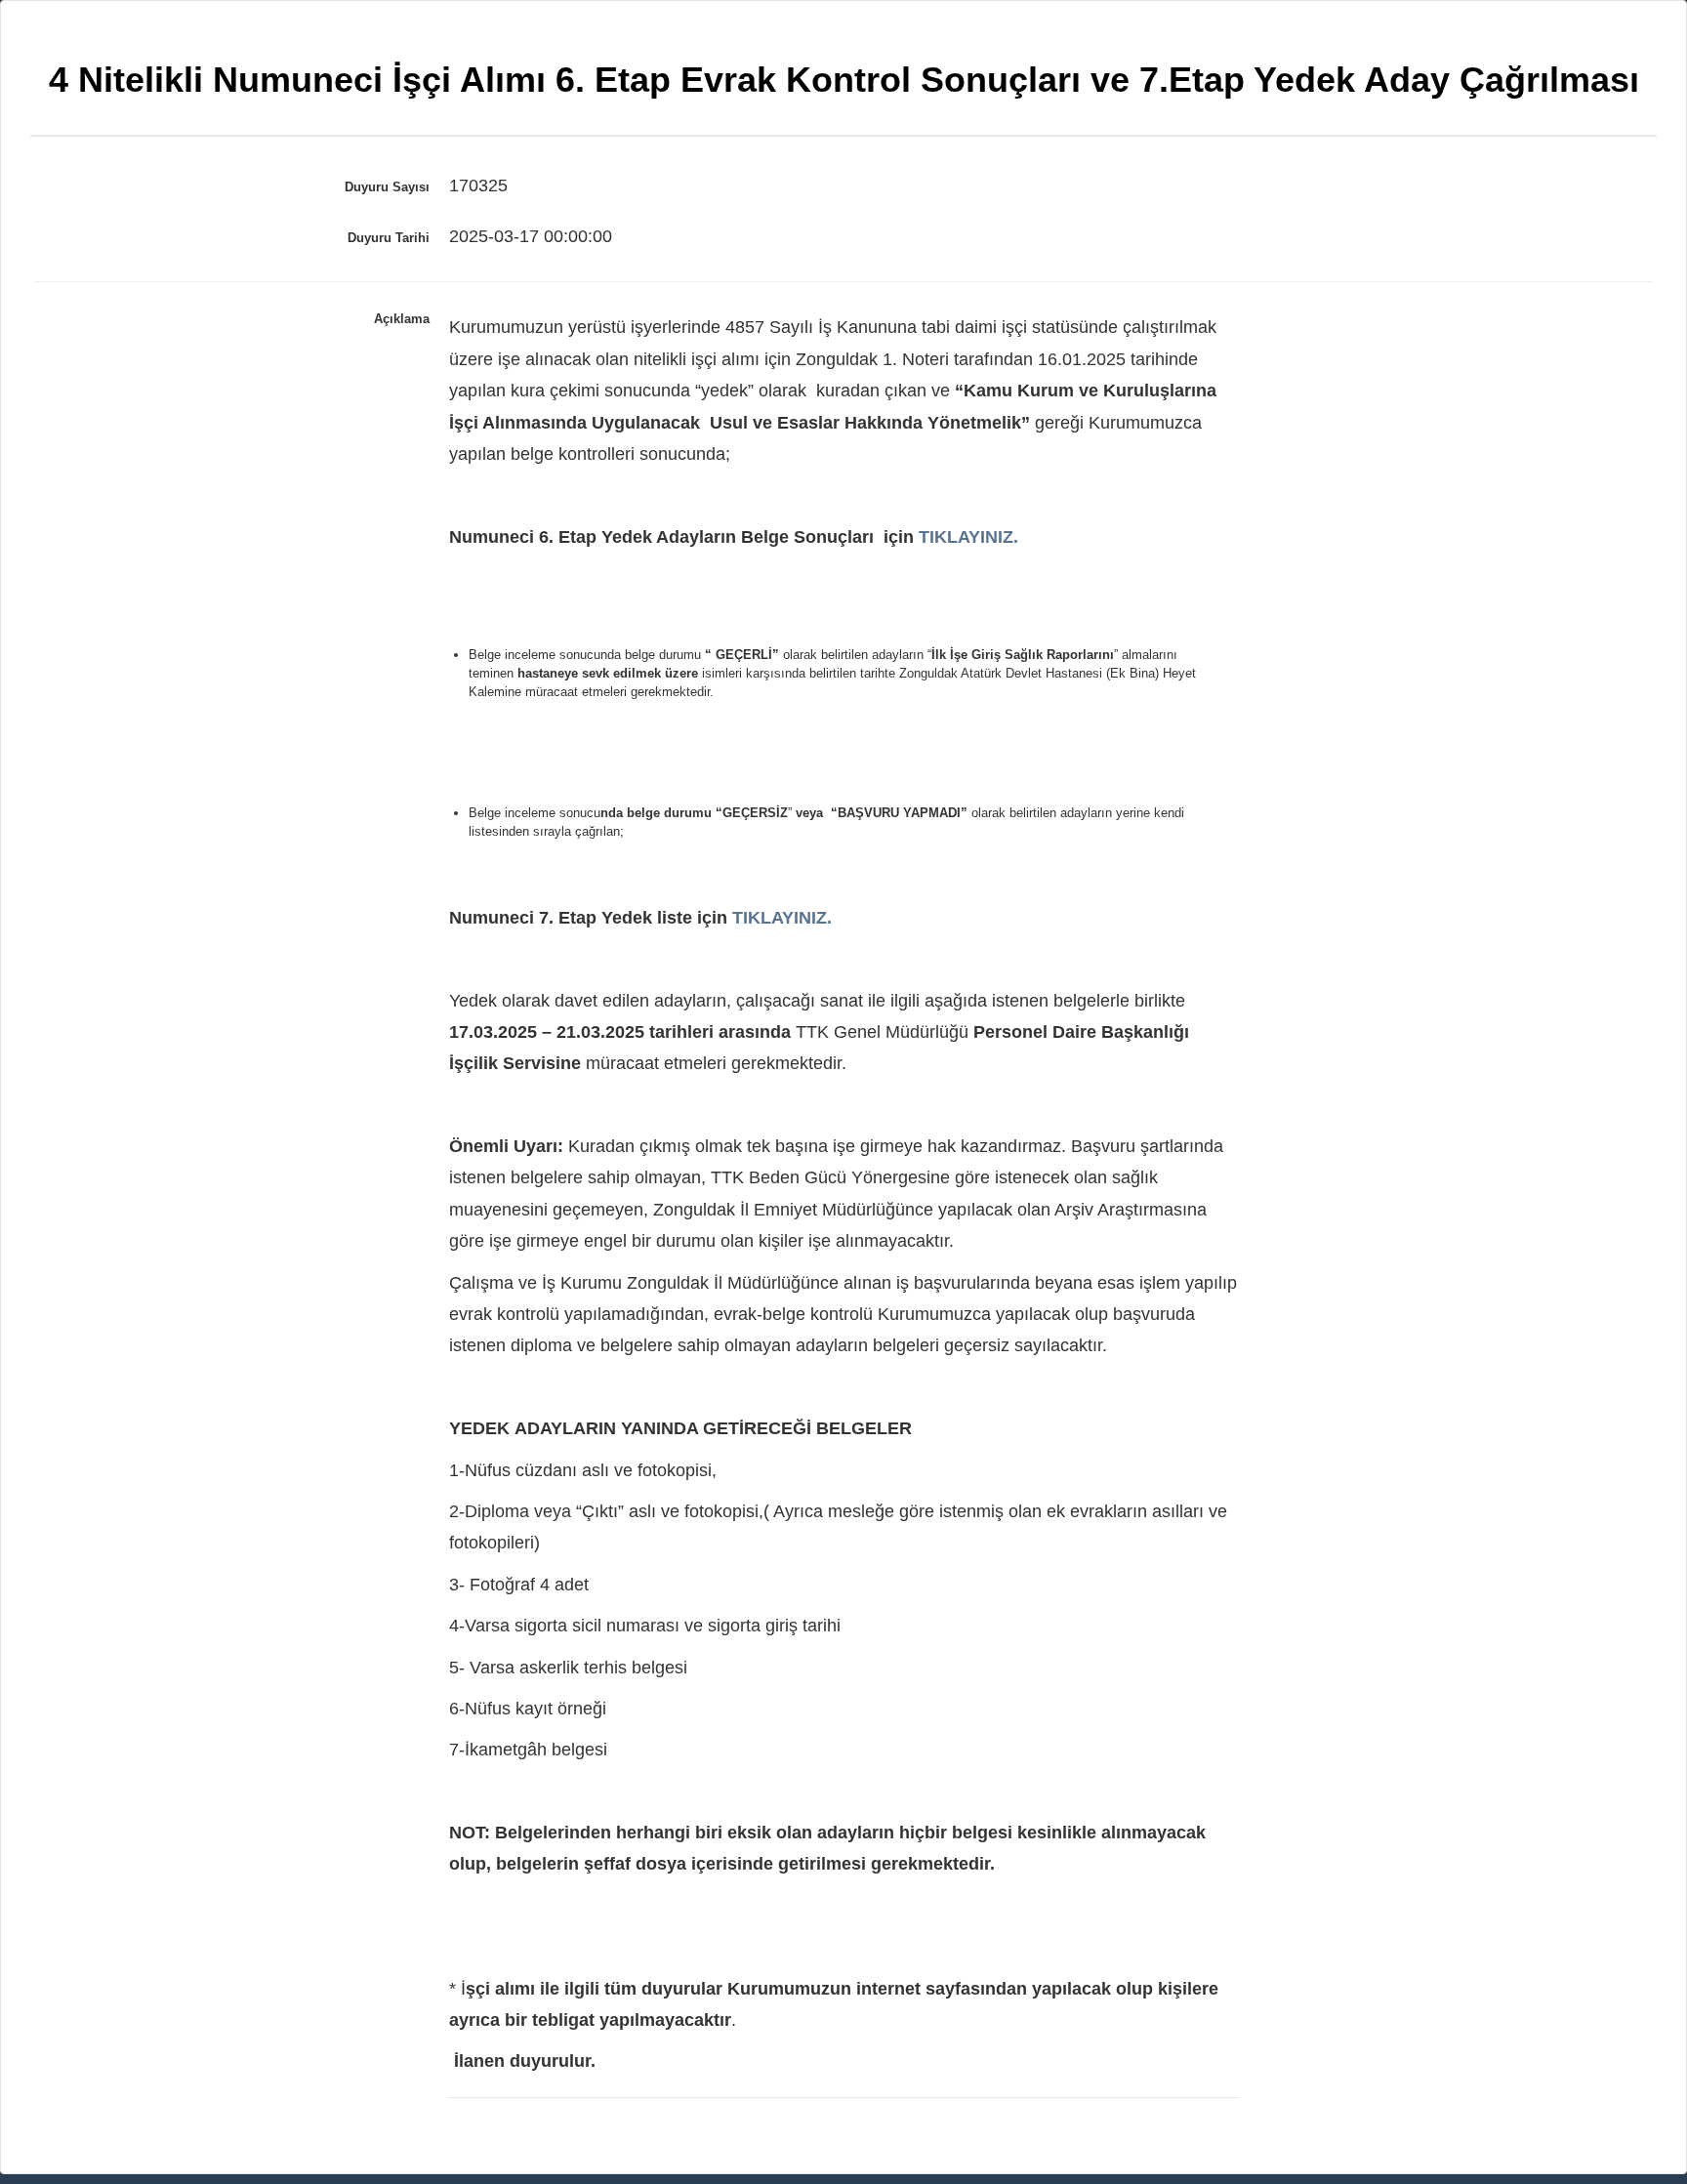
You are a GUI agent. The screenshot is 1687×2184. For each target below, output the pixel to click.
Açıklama (402, 319)
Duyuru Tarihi (389, 238)
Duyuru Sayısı (387, 187)
